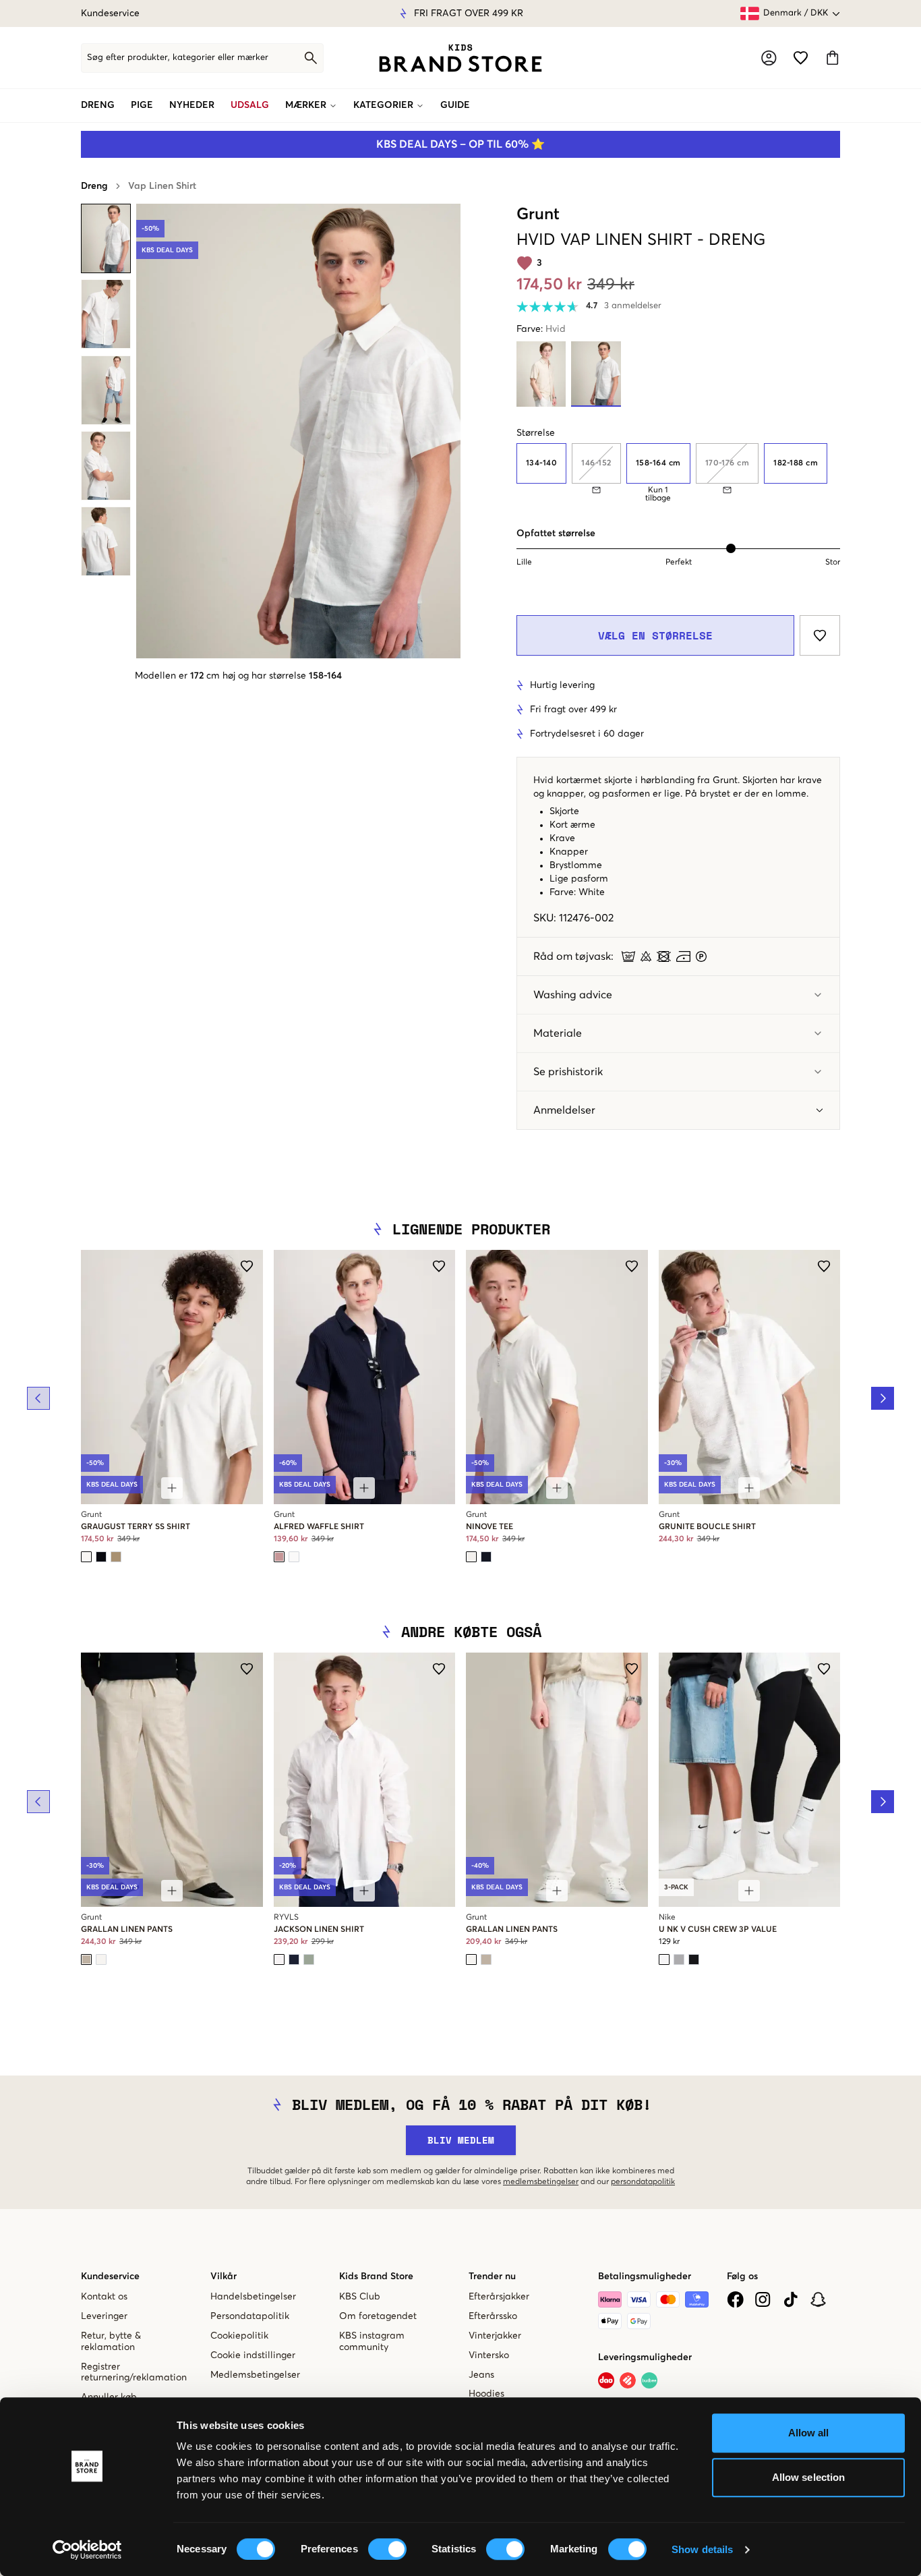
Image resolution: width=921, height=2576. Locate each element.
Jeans (481, 2375)
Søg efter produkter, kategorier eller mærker (178, 58)
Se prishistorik (568, 1072)
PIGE (142, 105)
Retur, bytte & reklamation (111, 2342)
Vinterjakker (495, 2336)
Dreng (94, 186)
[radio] (541, 463)
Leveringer (104, 2316)
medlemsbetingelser (541, 2182)
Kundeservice (110, 13)
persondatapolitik (643, 2182)
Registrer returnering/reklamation (134, 2373)
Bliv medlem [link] (461, 2140)
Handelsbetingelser (253, 2297)
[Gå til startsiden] (460, 58)
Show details (702, 2549)
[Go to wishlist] (801, 58)
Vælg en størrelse (655, 635)
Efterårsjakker (499, 2297)
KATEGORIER (383, 105)
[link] (460, 58)
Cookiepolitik (239, 2336)
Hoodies (486, 2394)
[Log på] (769, 58)
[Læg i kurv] (172, 1488)
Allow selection (809, 2477)
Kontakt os (104, 2297)
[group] (678, 473)
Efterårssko (493, 2316)
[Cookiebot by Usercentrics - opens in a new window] (87, 2550)
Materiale (558, 1033)
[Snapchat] (818, 2299)
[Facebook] (735, 2299)
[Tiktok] (791, 2299)
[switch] (387, 2549)
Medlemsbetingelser (255, 2375)
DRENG (98, 105)
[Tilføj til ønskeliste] (820, 635)
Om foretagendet (378, 2316)
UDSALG (250, 105)
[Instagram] (763, 2299)
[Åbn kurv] (832, 58)
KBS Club (360, 2297)
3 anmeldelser (633, 306)
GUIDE (455, 105)
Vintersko (489, 2355)
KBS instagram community (372, 2342)
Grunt (538, 214)
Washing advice (573, 995)
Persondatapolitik (250, 2316)
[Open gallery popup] (298, 431)
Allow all (809, 2433)
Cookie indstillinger (253, 2355)
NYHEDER (192, 105)
